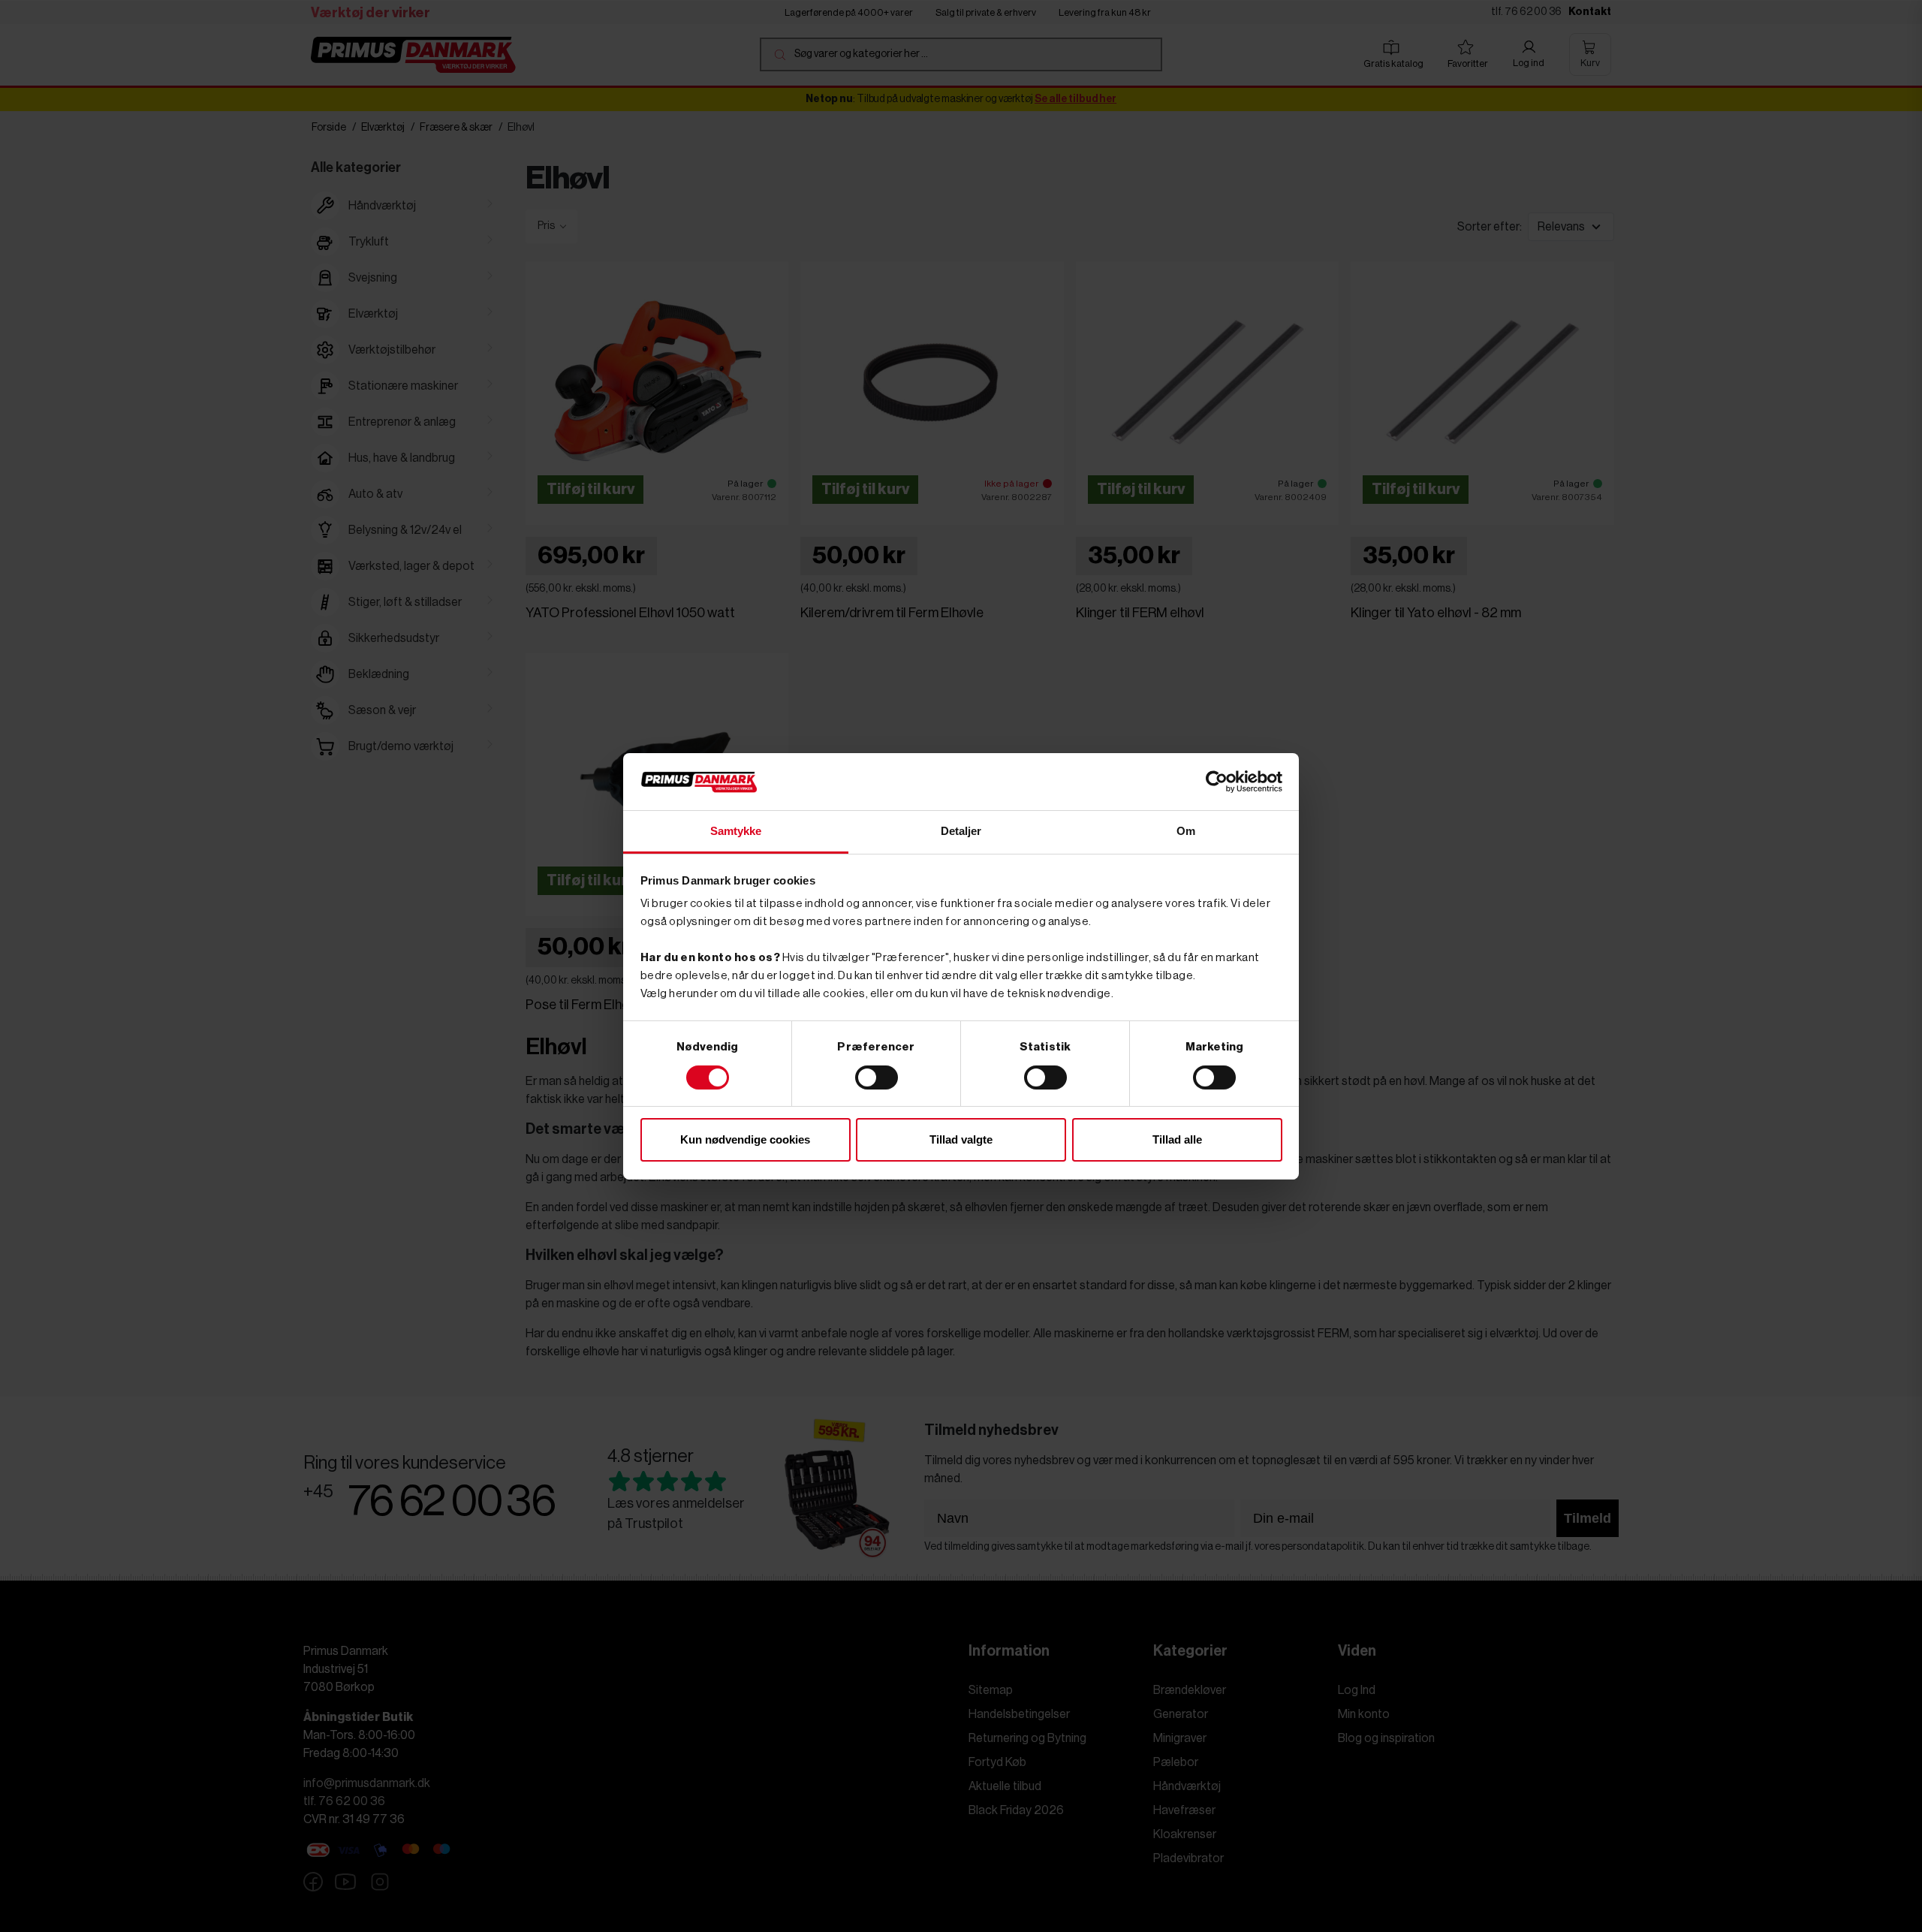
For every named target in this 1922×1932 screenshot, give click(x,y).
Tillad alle (1177, 1139)
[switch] (877, 1078)
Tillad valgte (961, 1139)
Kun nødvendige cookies (745, 1139)
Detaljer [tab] (961, 831)
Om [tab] (1186, 831)
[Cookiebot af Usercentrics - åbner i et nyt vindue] (1217, 782)
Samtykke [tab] (736, 831)
